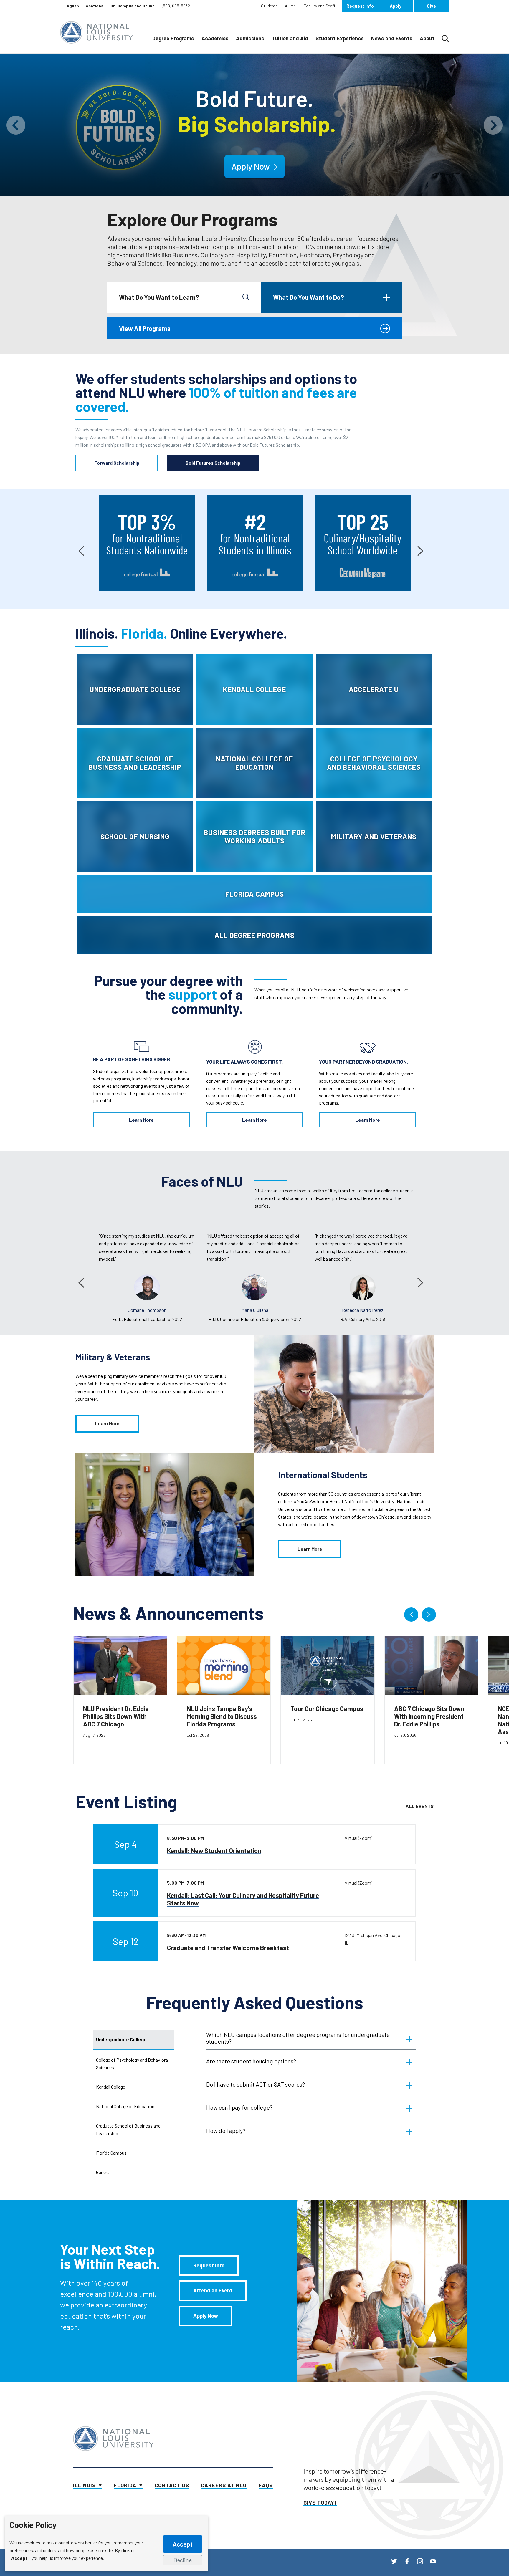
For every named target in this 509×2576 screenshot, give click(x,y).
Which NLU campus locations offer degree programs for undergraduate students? (298, 2038)
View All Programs (145, 328)
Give (431, 6)
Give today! (320, 2503)
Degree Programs (173, 38)
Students (269, 6)
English (72, 6)
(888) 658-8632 (176, 6)
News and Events (392, 38)
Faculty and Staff (319, 6)
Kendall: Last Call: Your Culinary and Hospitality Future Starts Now (243, 1899)
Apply (396, 6)
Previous (81, 549)
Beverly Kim (363, 1310)
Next (420, 549)
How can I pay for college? (239, 2107)
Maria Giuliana (147, 1310)
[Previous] (411, 1615)
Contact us (172, 2485)
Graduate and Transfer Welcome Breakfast (228, 1948)
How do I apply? (226, 2130)
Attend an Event (213, 2290)
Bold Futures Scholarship (213, 463)
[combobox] (72, 6)
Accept (183, 2544)
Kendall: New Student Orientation (214, 1850)
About (427, 38)
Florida (125, 2485)
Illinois (84, 2485)
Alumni (291, 6)
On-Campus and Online (133, 6)
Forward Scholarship (117, 463)
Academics (215, 38)
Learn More (141, 1120)
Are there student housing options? (251, 2061)
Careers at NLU (224, 2485)
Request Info (360, 6)
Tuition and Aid (290, 38)
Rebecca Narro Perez (255, 1310)
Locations (93, 6)
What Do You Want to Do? (309, 297)
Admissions (250, 38)
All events (420, 1806)
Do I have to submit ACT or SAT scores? (256, 2084)
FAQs (266, 2485)
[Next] (429, 1615)
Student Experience (340, 38)
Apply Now (206, 2316)
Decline (183, 2560)
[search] (246, 297)
